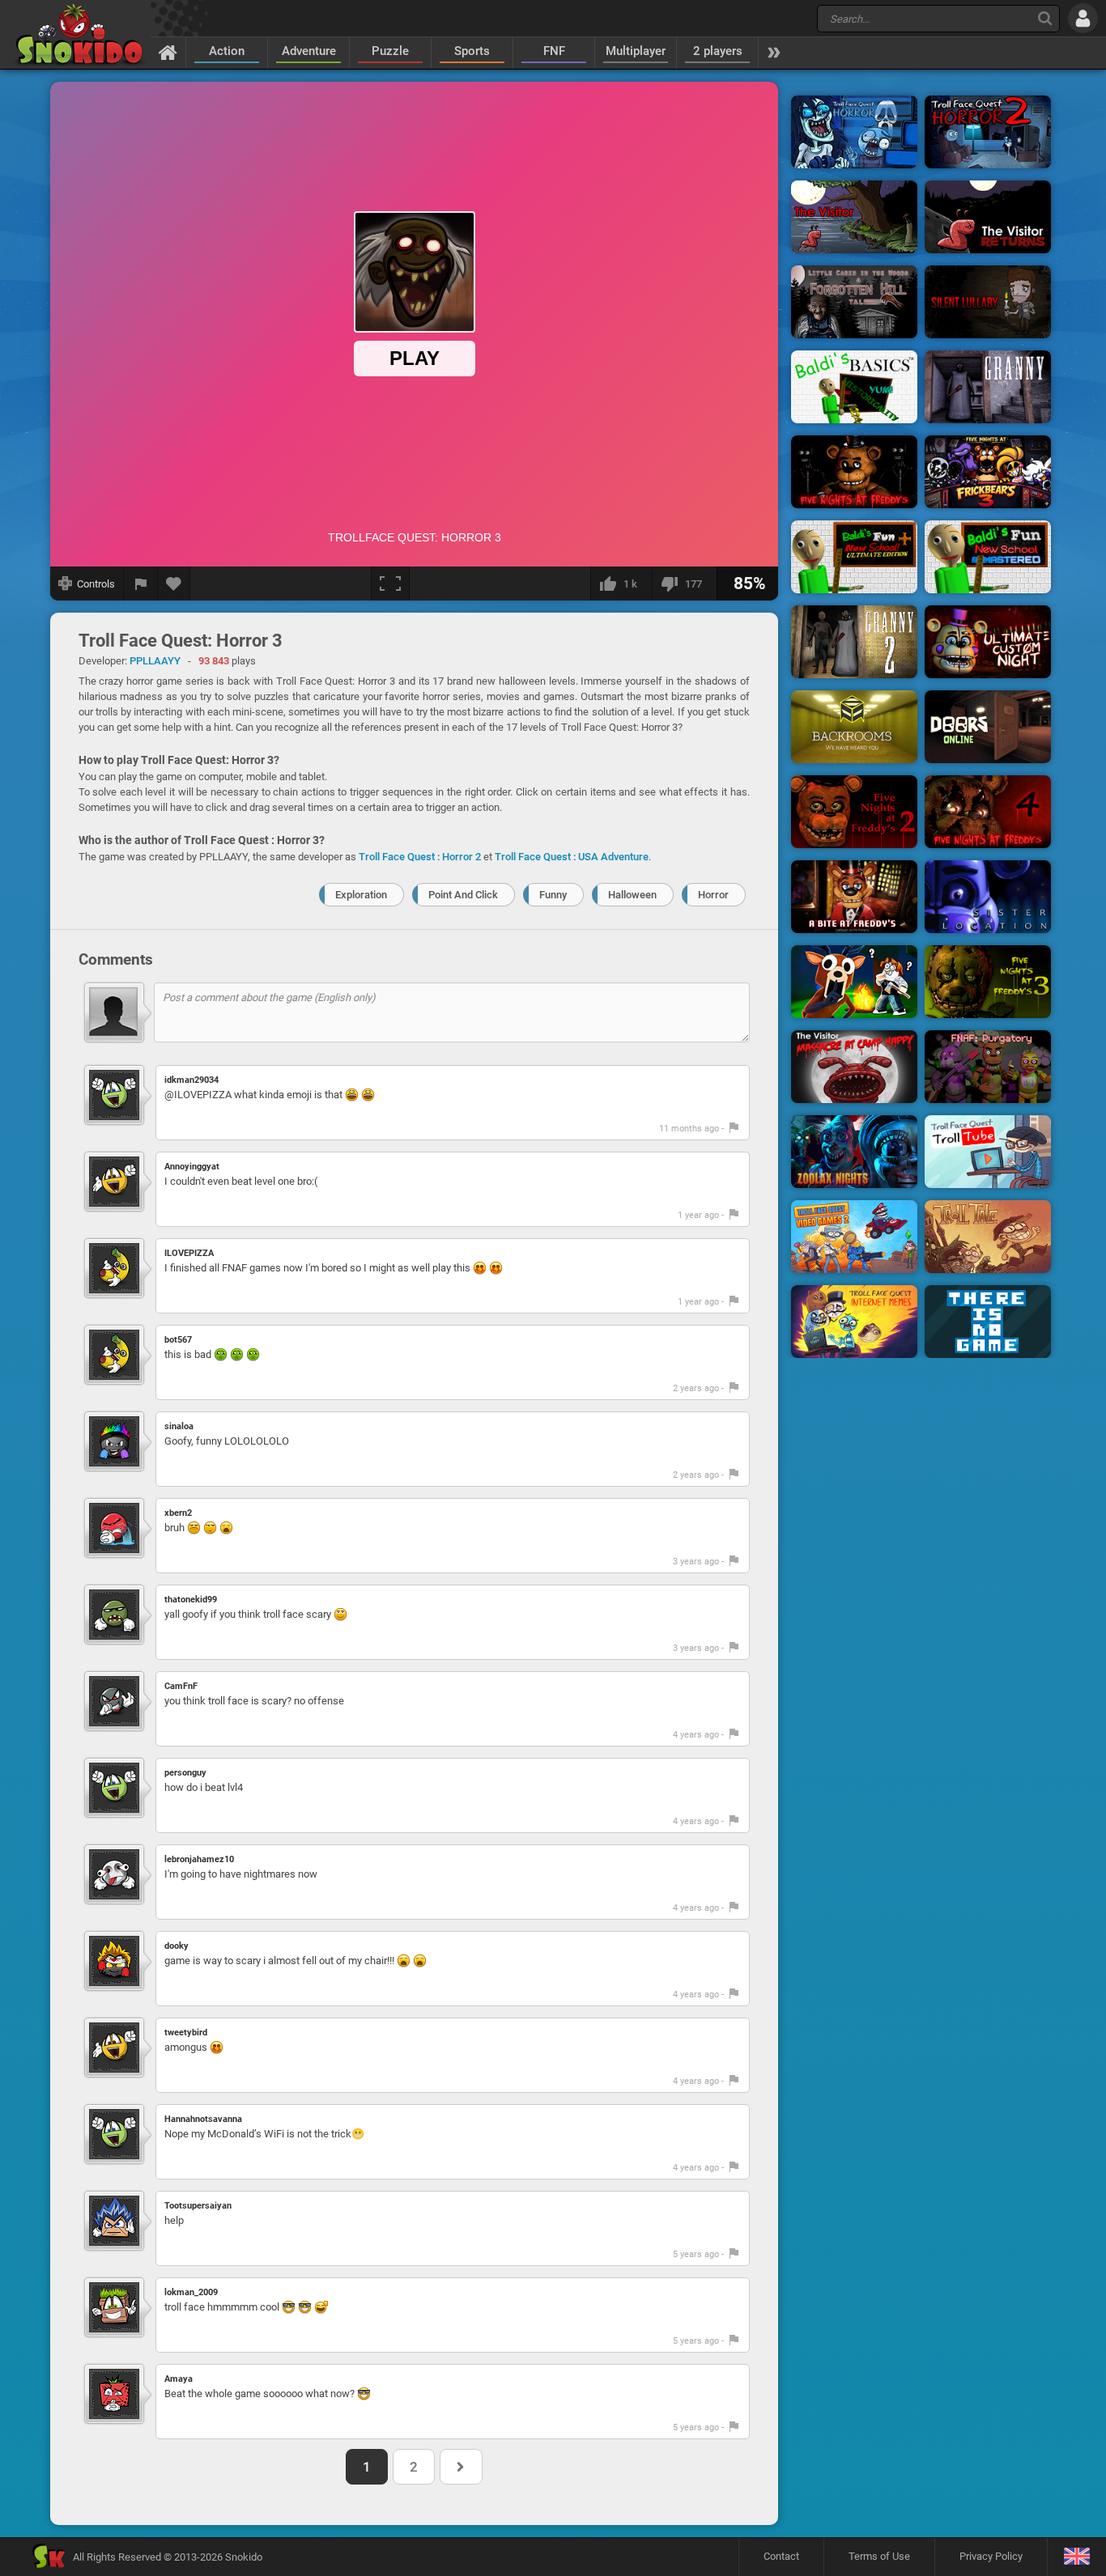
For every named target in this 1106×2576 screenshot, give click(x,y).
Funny (553, 895)
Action (227, 51)
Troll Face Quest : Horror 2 (420, 857)
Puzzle (390, 51)
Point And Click (463, 895)
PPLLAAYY (155, 661)
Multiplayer (636, 51)
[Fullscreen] (390, 584)
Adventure (309, 51)
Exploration (361, 895)
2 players (718, 51)
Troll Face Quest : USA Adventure (572, 857)
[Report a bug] (141, 584)
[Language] (1076, 2557)
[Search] (1045, 18)
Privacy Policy (991, 2556)
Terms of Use (879, 2556)
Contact (781, 2556)
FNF (554, 51)
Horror (713, 895)
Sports (472, 51)
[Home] (168, 52)
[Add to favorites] (174, 584)
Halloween (632, 895)
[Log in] (1083, 18)
